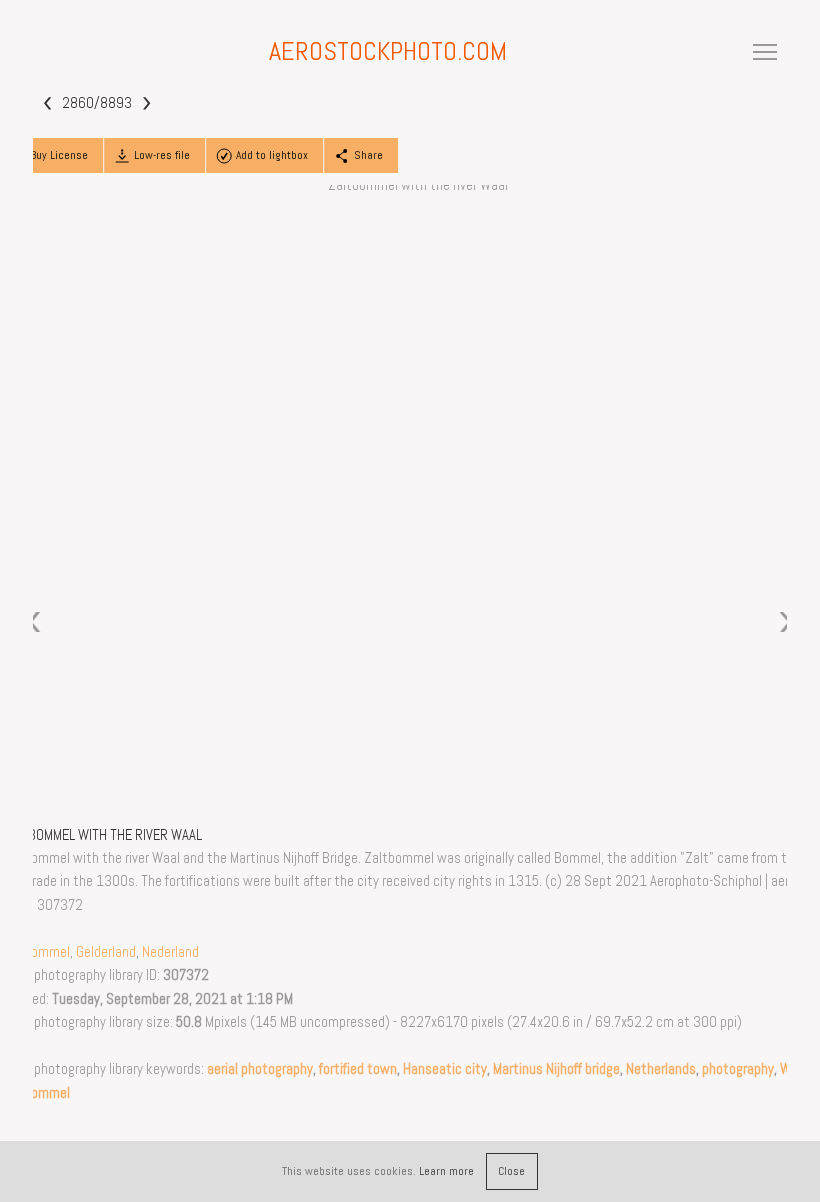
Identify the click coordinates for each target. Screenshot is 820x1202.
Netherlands (661, 1069)
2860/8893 (97, 102)
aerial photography (260, 1069)
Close (511, 1171)
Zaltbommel (35, 952)
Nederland (170, 952)
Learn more (446, 1171)
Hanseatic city (445, 1069)
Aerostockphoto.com (388, 51)
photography (738, 1069)
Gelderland (106, 952)
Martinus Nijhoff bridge (556, 1069)
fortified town (358, 1069)
